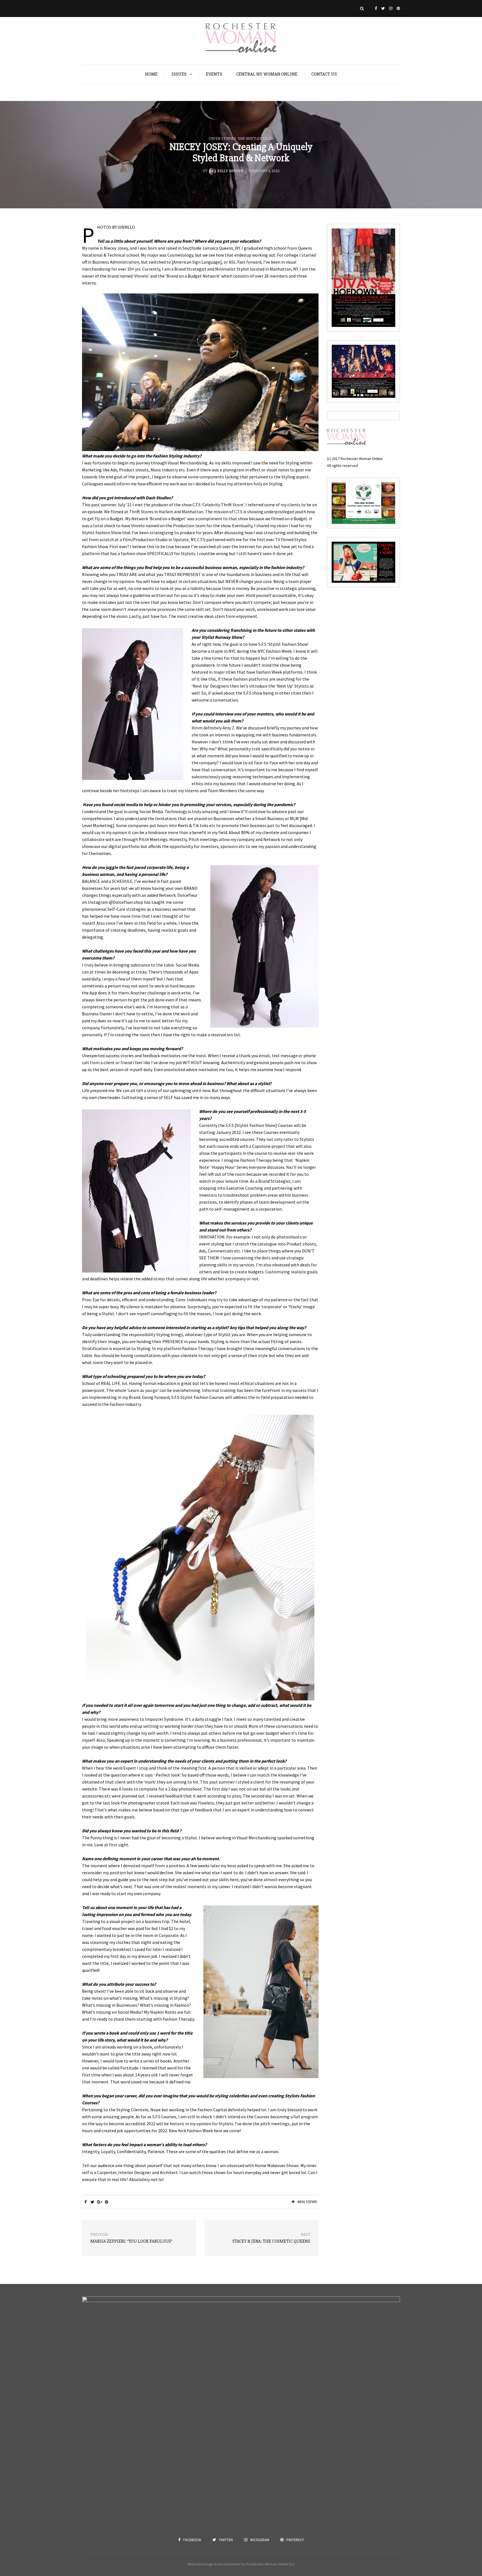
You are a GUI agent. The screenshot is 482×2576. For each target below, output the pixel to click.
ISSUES (179, 74)
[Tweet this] (92, 2202)
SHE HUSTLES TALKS (256, 138)
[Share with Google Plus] (99, 2202)
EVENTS (214, 74)
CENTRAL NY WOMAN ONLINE (267, 74)
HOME (151, 74)
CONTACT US (324, 74)
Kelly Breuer (230, 171)
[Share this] (85, 2202)
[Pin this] (106, 2202)
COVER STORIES (222, 138)
